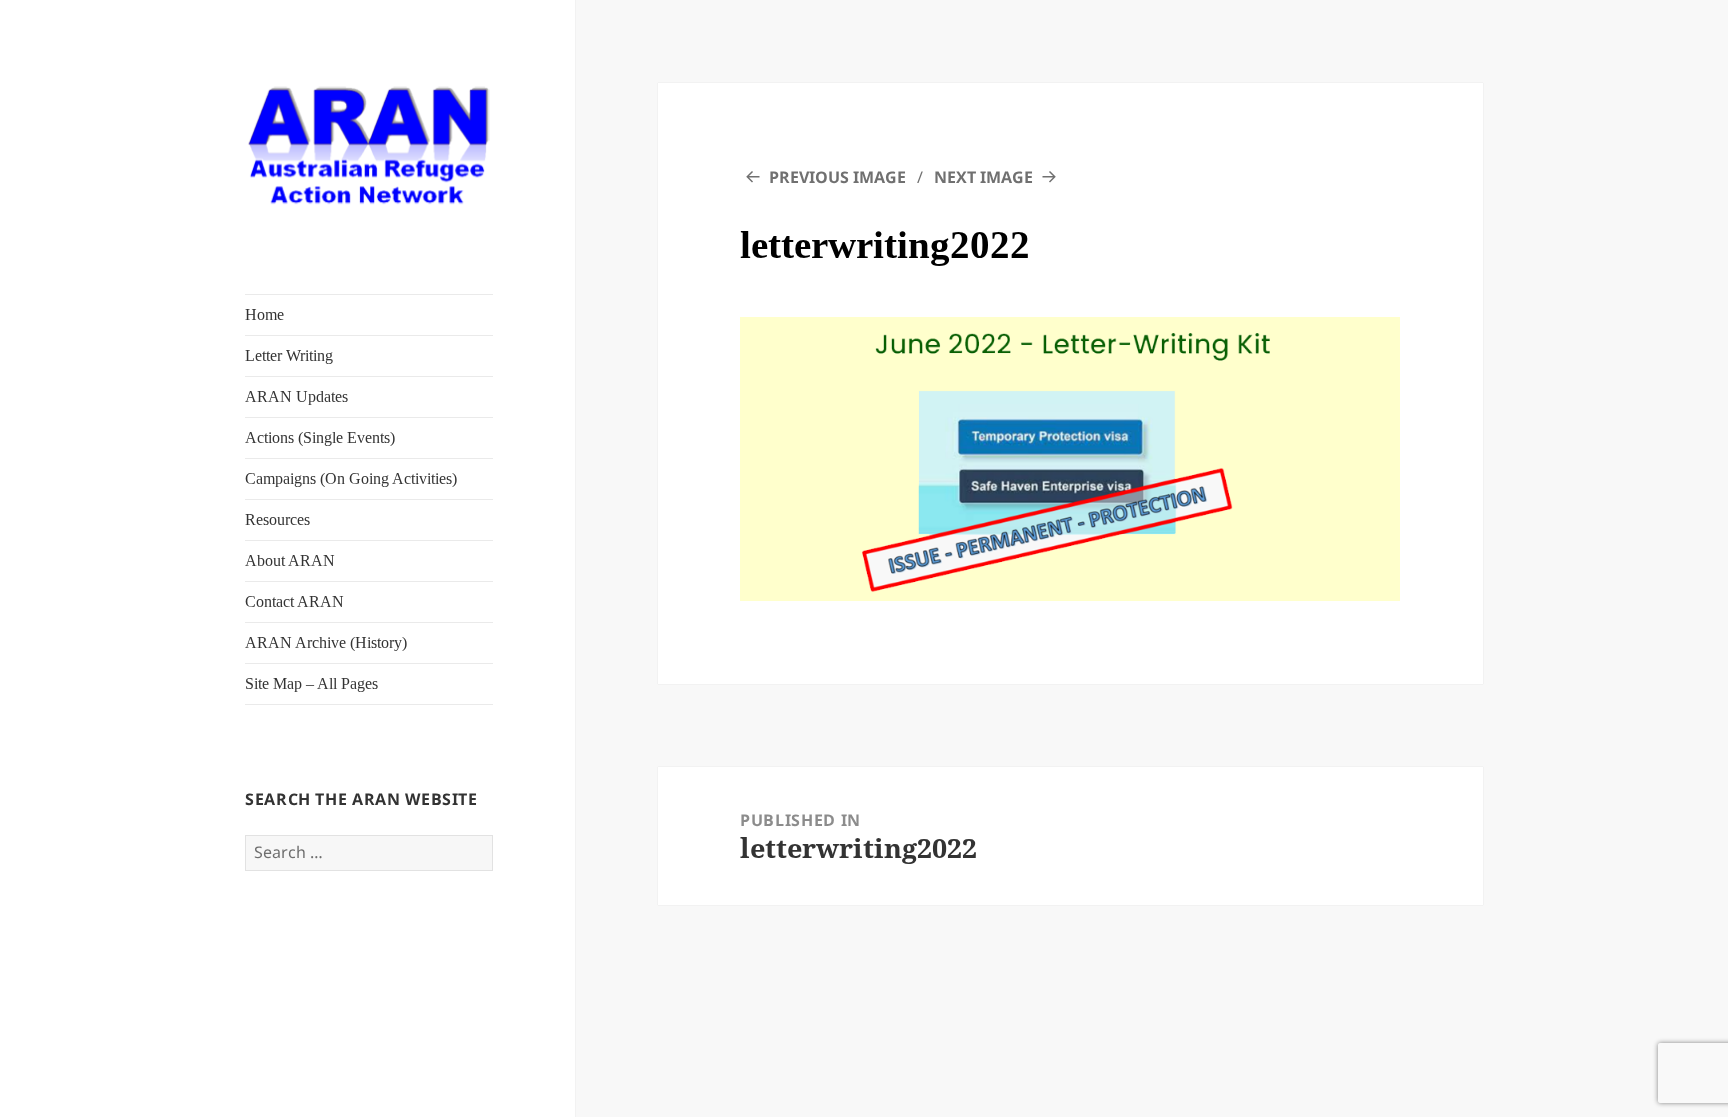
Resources (277, 519)
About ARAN (290, 560)
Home (264, 314)
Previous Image (837, 177)
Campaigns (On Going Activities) (351, 478)
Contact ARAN (294, 601)
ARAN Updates (296, 396)
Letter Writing (289, 355)
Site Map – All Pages (311, 683)
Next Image (983, 177)
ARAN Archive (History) (326, 642)
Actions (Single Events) (320, 437)
